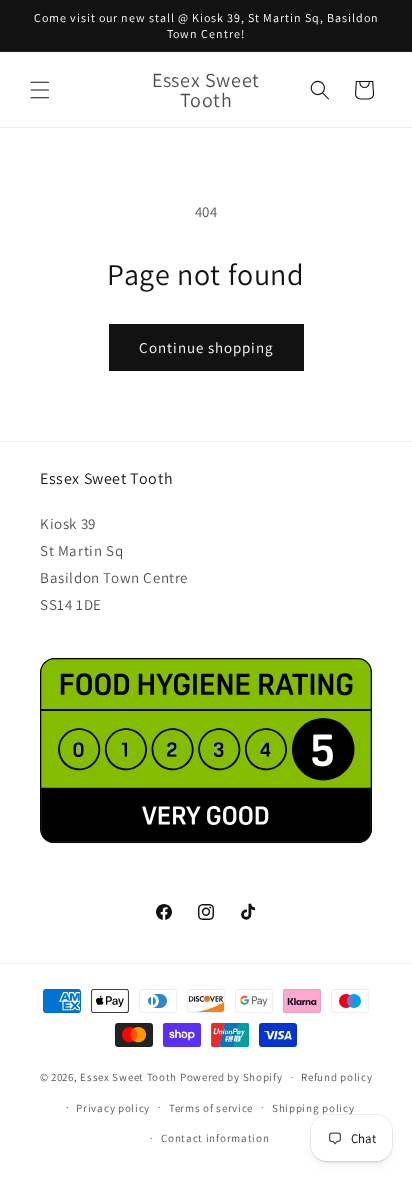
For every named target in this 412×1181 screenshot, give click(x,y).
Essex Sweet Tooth (128, 1077)
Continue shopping (206, 347)
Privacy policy (113, 1108)
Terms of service (211, 1108)
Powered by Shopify (231, 1077)
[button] (40, 90)
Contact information (215, 1138)
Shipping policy (313, 1108)
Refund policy (336, 1077)
